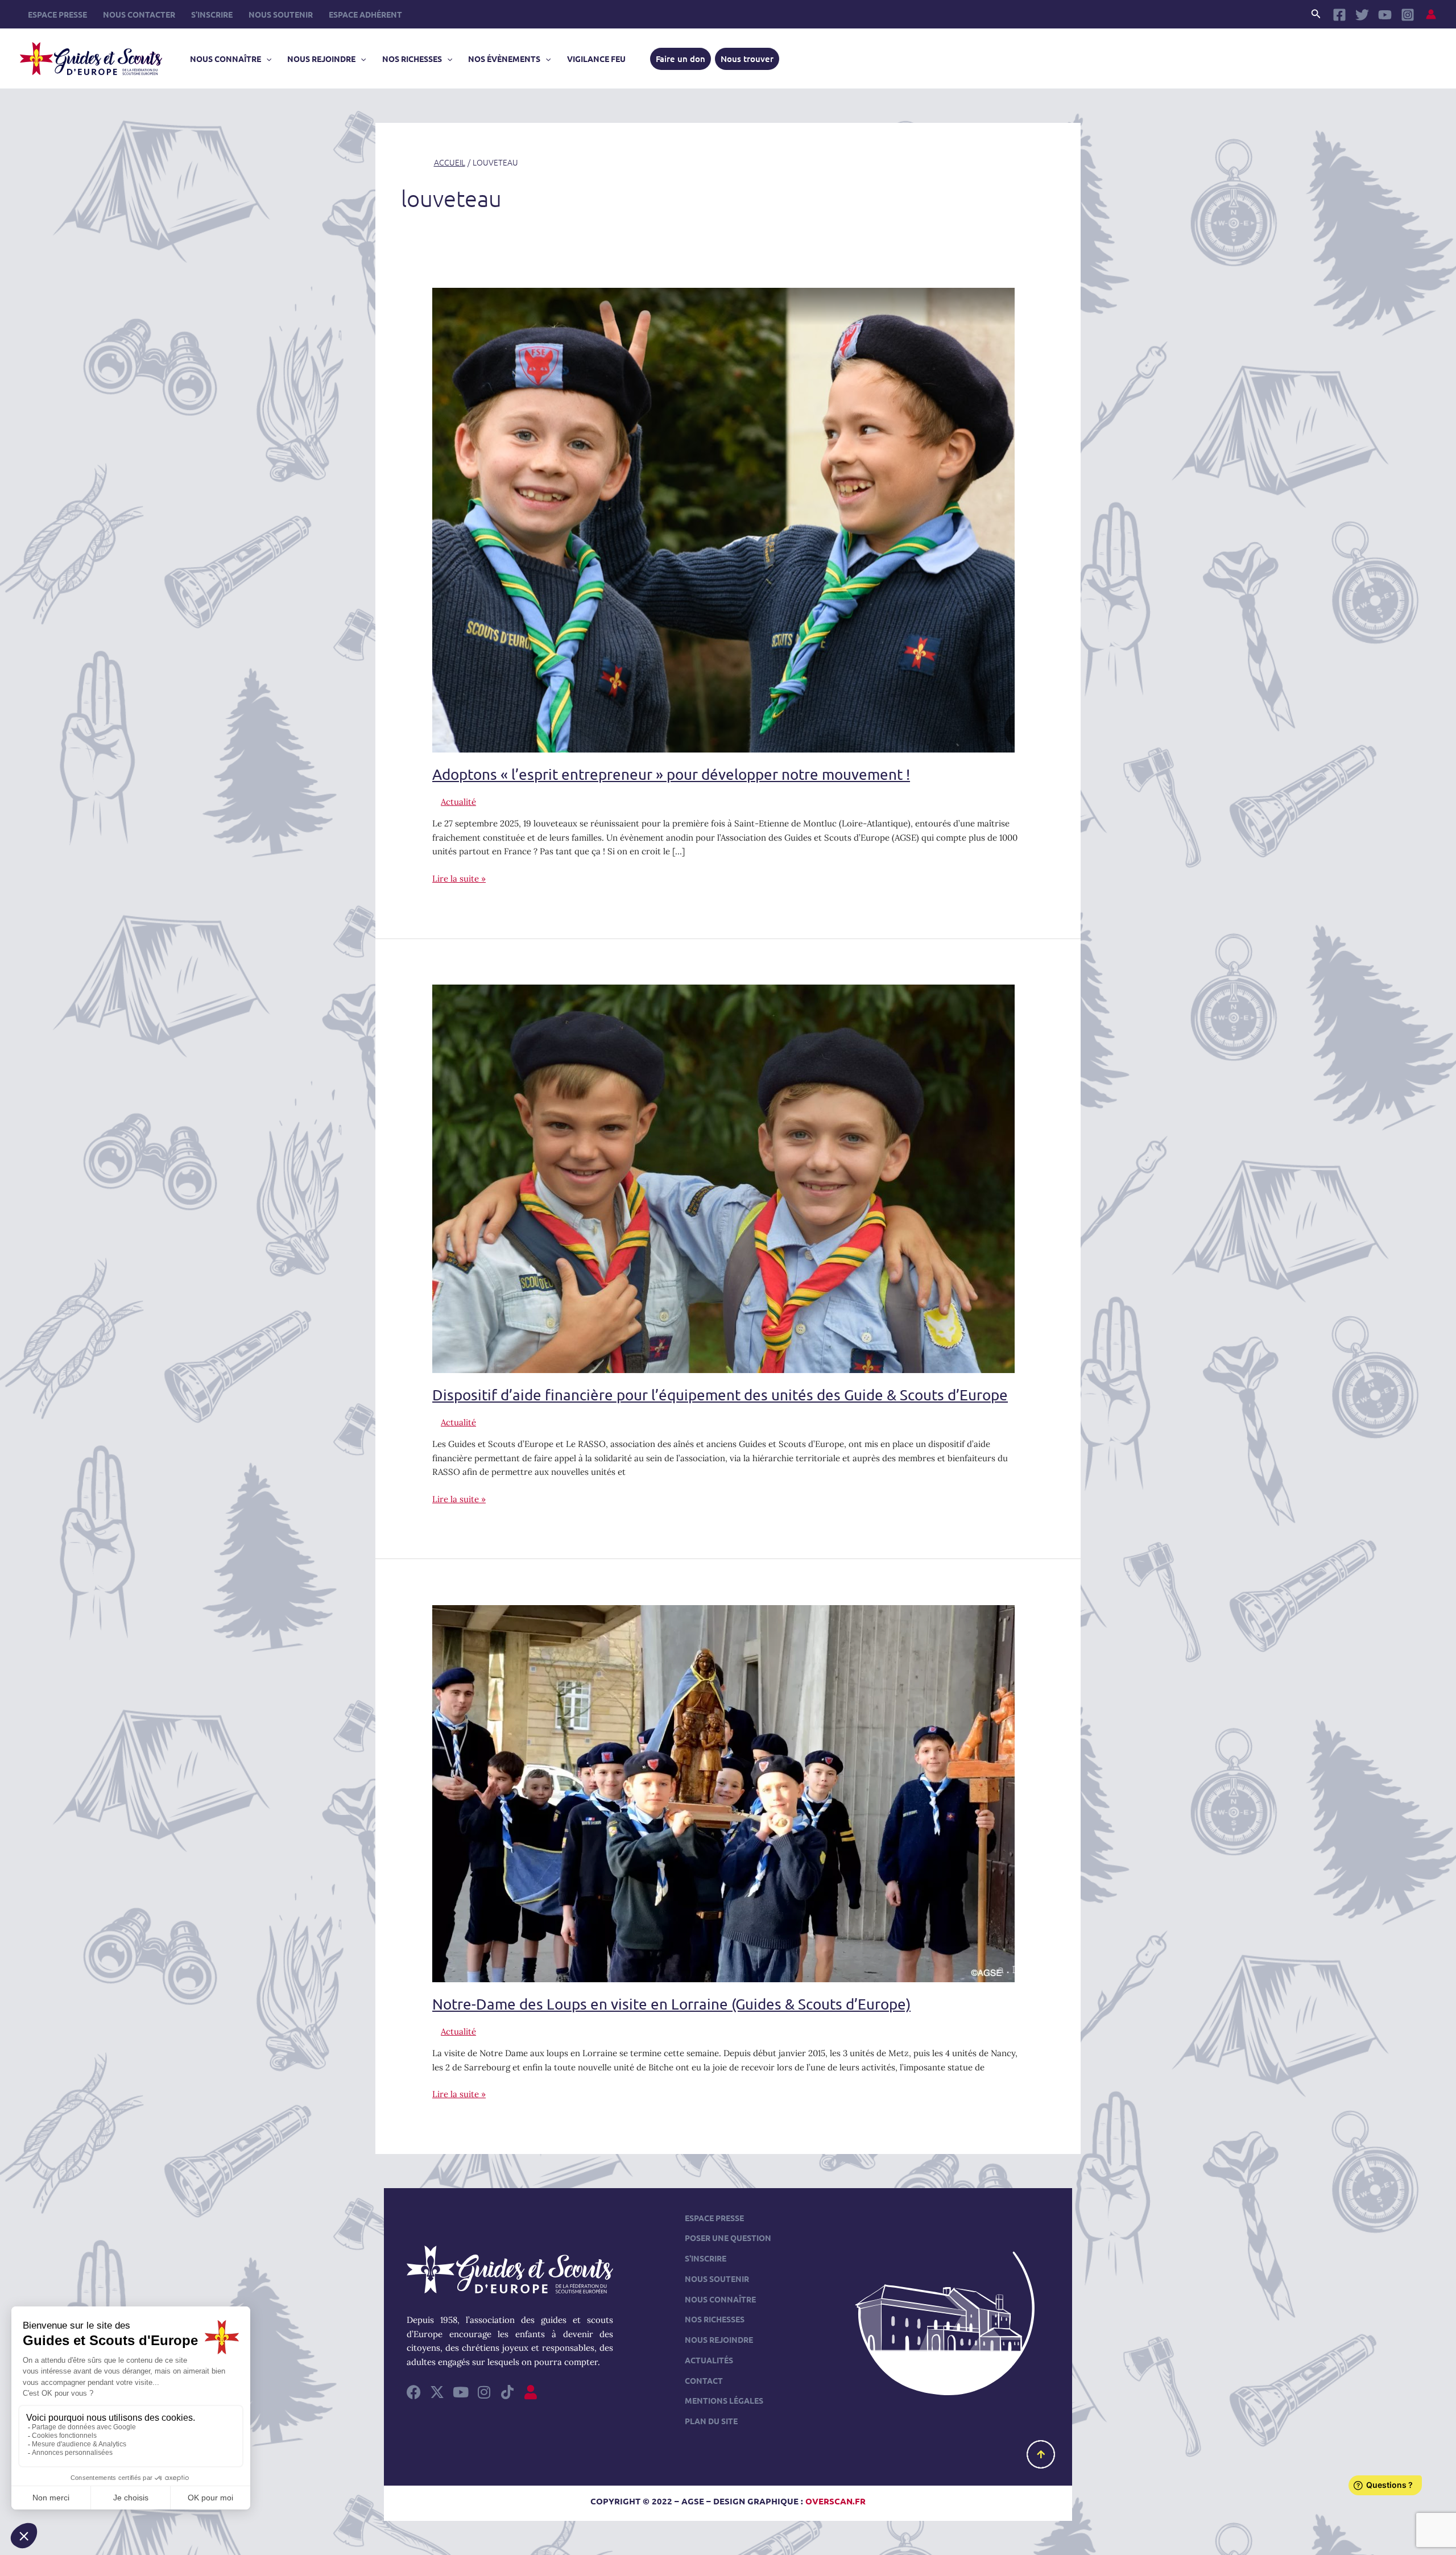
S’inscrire (212, 14)
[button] (1316, 14)
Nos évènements (504, 59)
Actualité (458, 802)
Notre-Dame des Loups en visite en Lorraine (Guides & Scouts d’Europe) (671, 2004)
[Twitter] (1362, 15)
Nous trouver (747, 59)
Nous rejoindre (321, 59)
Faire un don (681, 59)
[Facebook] (1339, 15)
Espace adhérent (365, 14)
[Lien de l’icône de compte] (1431, 14)
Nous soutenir (281, 14)
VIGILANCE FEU (596, 59)
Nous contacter (139, 14)
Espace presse (57, 14)
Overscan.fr (835, 2501)
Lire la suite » (459, 878)
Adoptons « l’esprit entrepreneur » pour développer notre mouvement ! (671, 774)
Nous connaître (226, 59)
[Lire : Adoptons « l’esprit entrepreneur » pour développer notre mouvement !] (723, 519)
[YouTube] (1385, 15)
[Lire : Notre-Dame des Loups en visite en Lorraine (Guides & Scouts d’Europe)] (723, 1793)
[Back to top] (1041, 2454)
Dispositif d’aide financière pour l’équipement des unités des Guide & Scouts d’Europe (720, 1395)
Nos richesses (412, 59)
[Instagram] (1408, 15)
